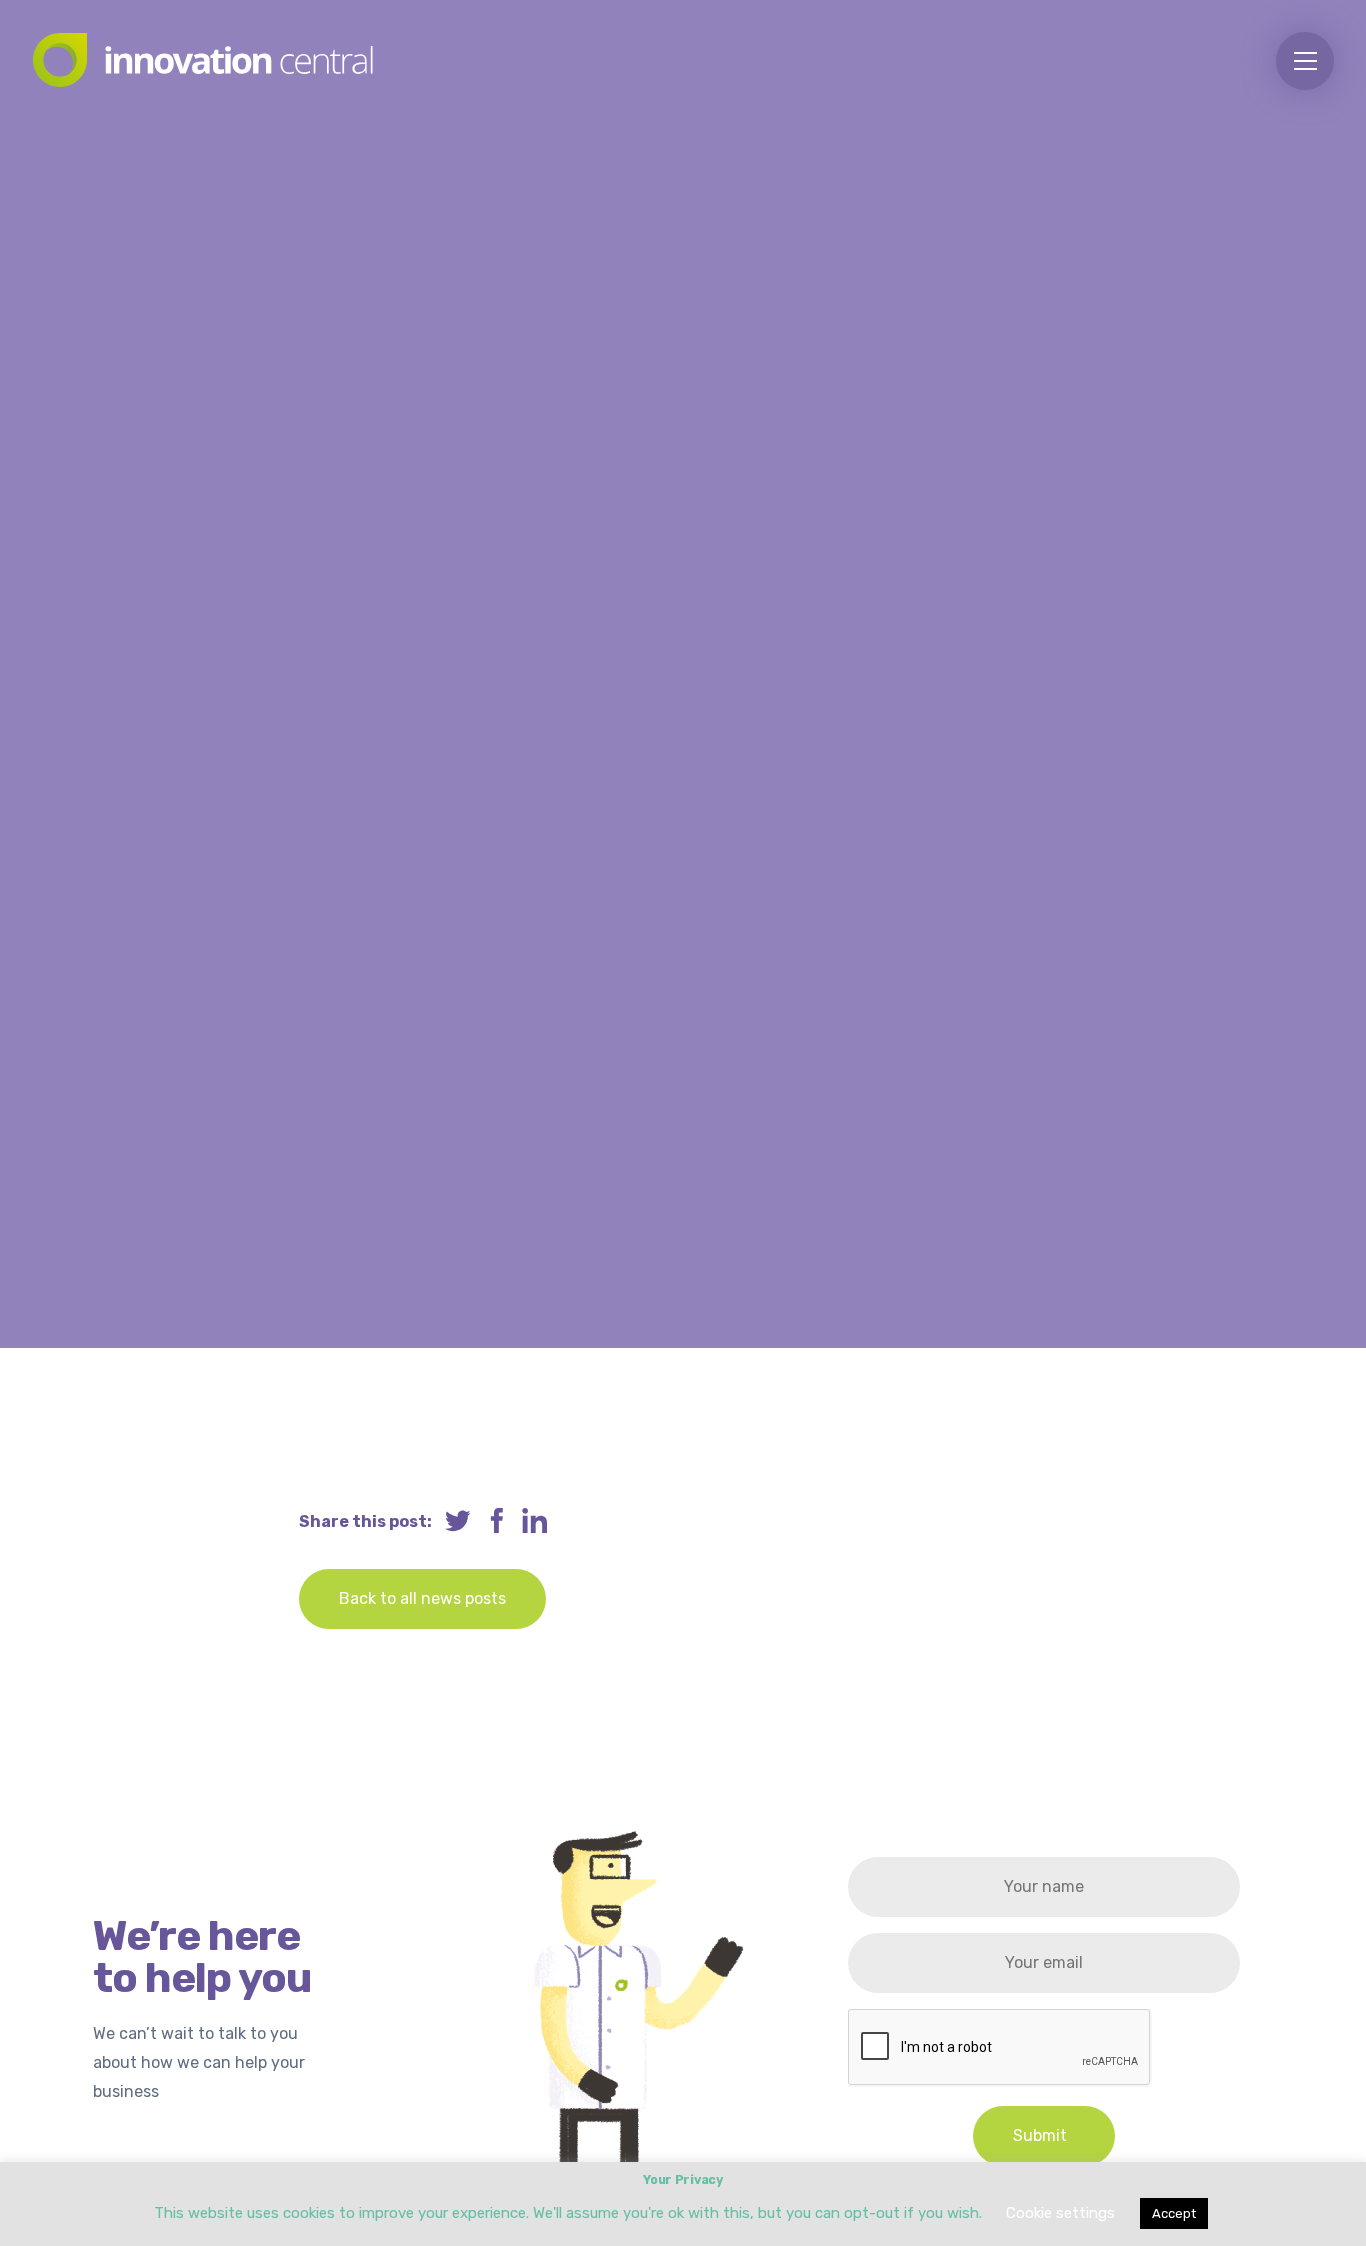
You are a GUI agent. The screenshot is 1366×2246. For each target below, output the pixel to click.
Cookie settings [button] (1060, 2213)
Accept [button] (1174, 2213)
